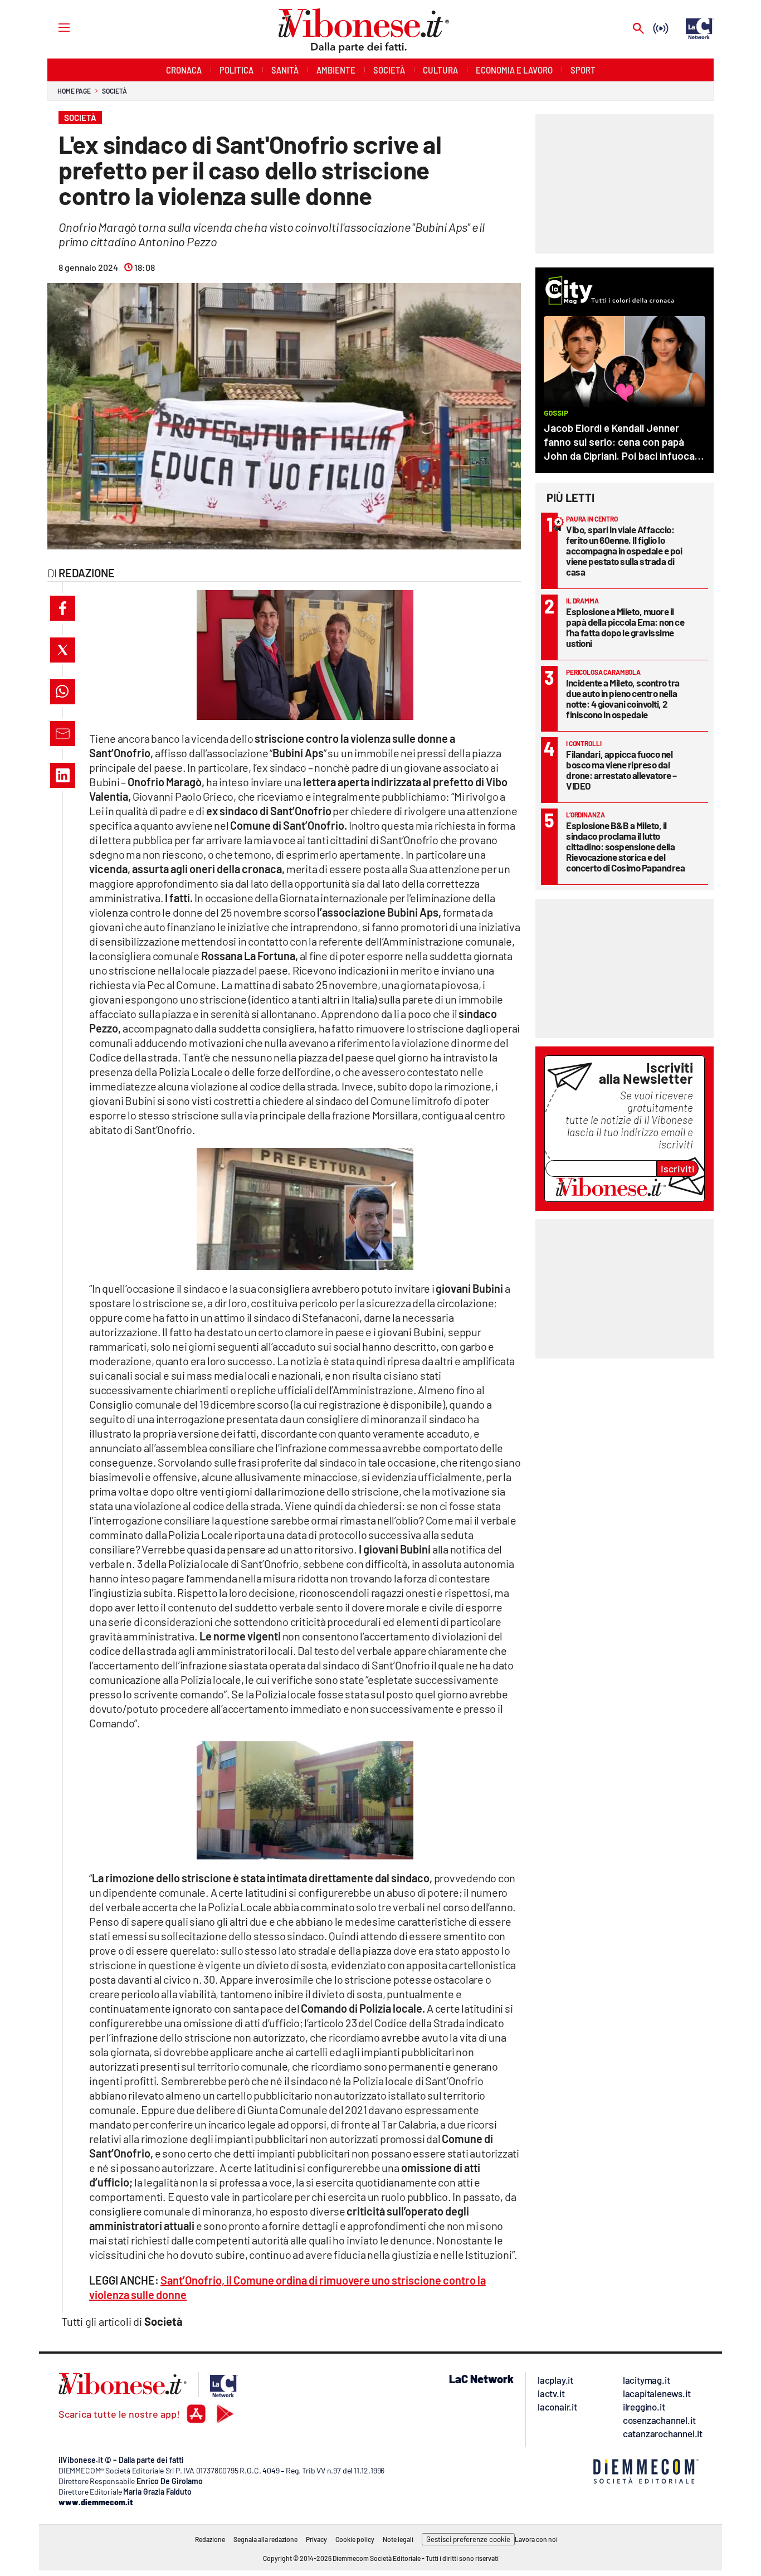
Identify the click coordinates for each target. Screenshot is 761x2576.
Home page (74, 91)
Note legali (398, 2539)
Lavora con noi (536, 2539)
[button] (63, 608)
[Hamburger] (54, 27)
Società (114, 91)
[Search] (638, 29)
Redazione (210, 2539)
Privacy (316, 2539)
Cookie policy (355, 2539)
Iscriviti (678, 1168)
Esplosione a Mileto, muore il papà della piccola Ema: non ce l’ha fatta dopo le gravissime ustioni (625, 627)
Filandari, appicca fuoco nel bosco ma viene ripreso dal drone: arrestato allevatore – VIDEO (621, 770)
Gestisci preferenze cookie (468, 2539)
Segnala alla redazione (265, 2539)
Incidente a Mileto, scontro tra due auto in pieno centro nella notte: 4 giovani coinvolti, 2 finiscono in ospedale (623, 698)
